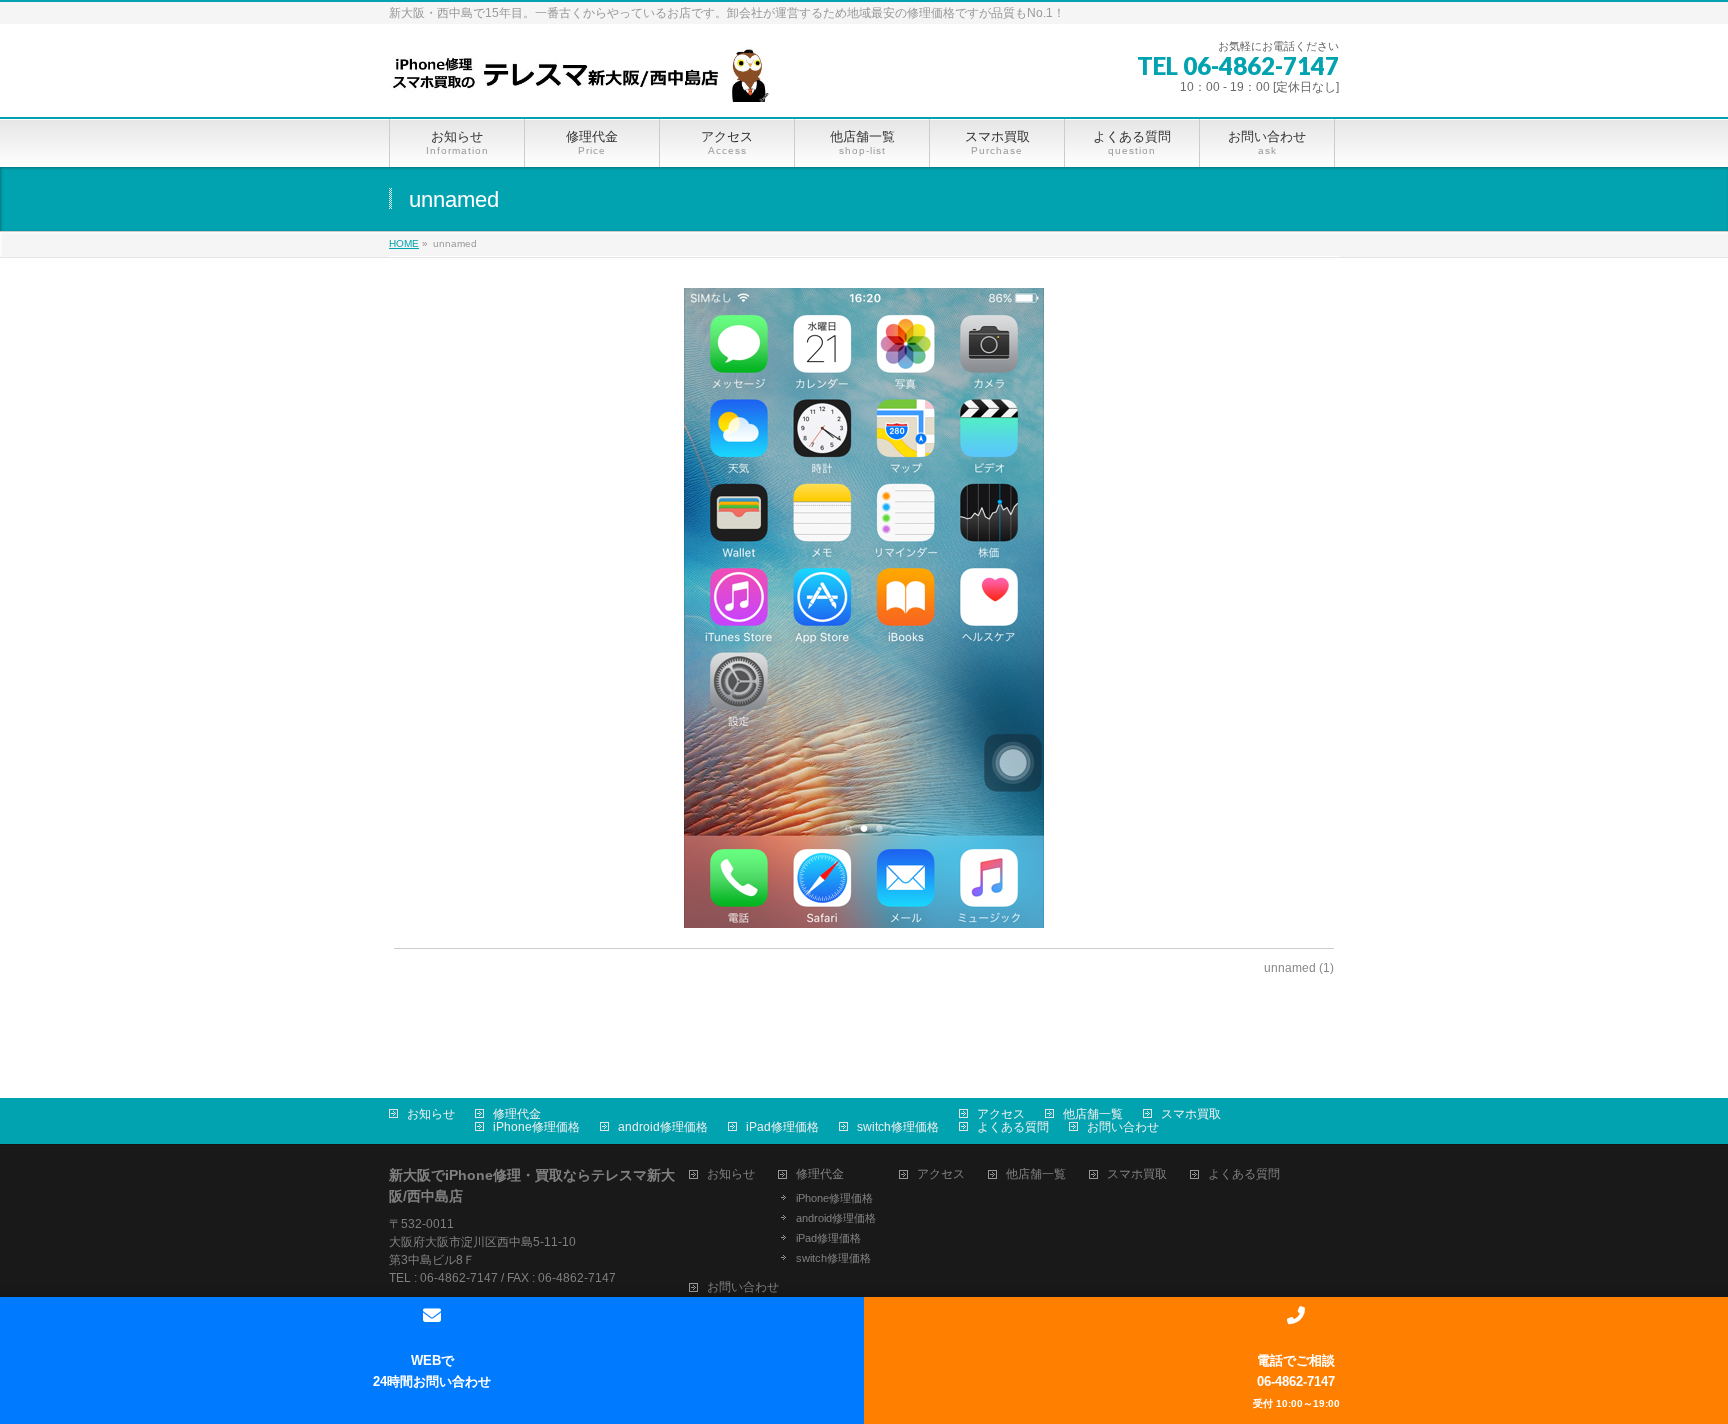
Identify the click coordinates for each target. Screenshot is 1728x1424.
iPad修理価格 (782, 1127)
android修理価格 (663, 1127)
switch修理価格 (898, 1127)
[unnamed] (864, 608)
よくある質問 (1013, 1127)
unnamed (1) (1299, 968)
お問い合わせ (1123, 1127)
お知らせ (431, 1114)
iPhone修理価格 (536, 1127)
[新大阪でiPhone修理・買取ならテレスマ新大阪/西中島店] (589, 79)
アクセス (1001, 1114)
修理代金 (517, 1114)
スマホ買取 (1191, 1114)
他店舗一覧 (1093, 1114)
